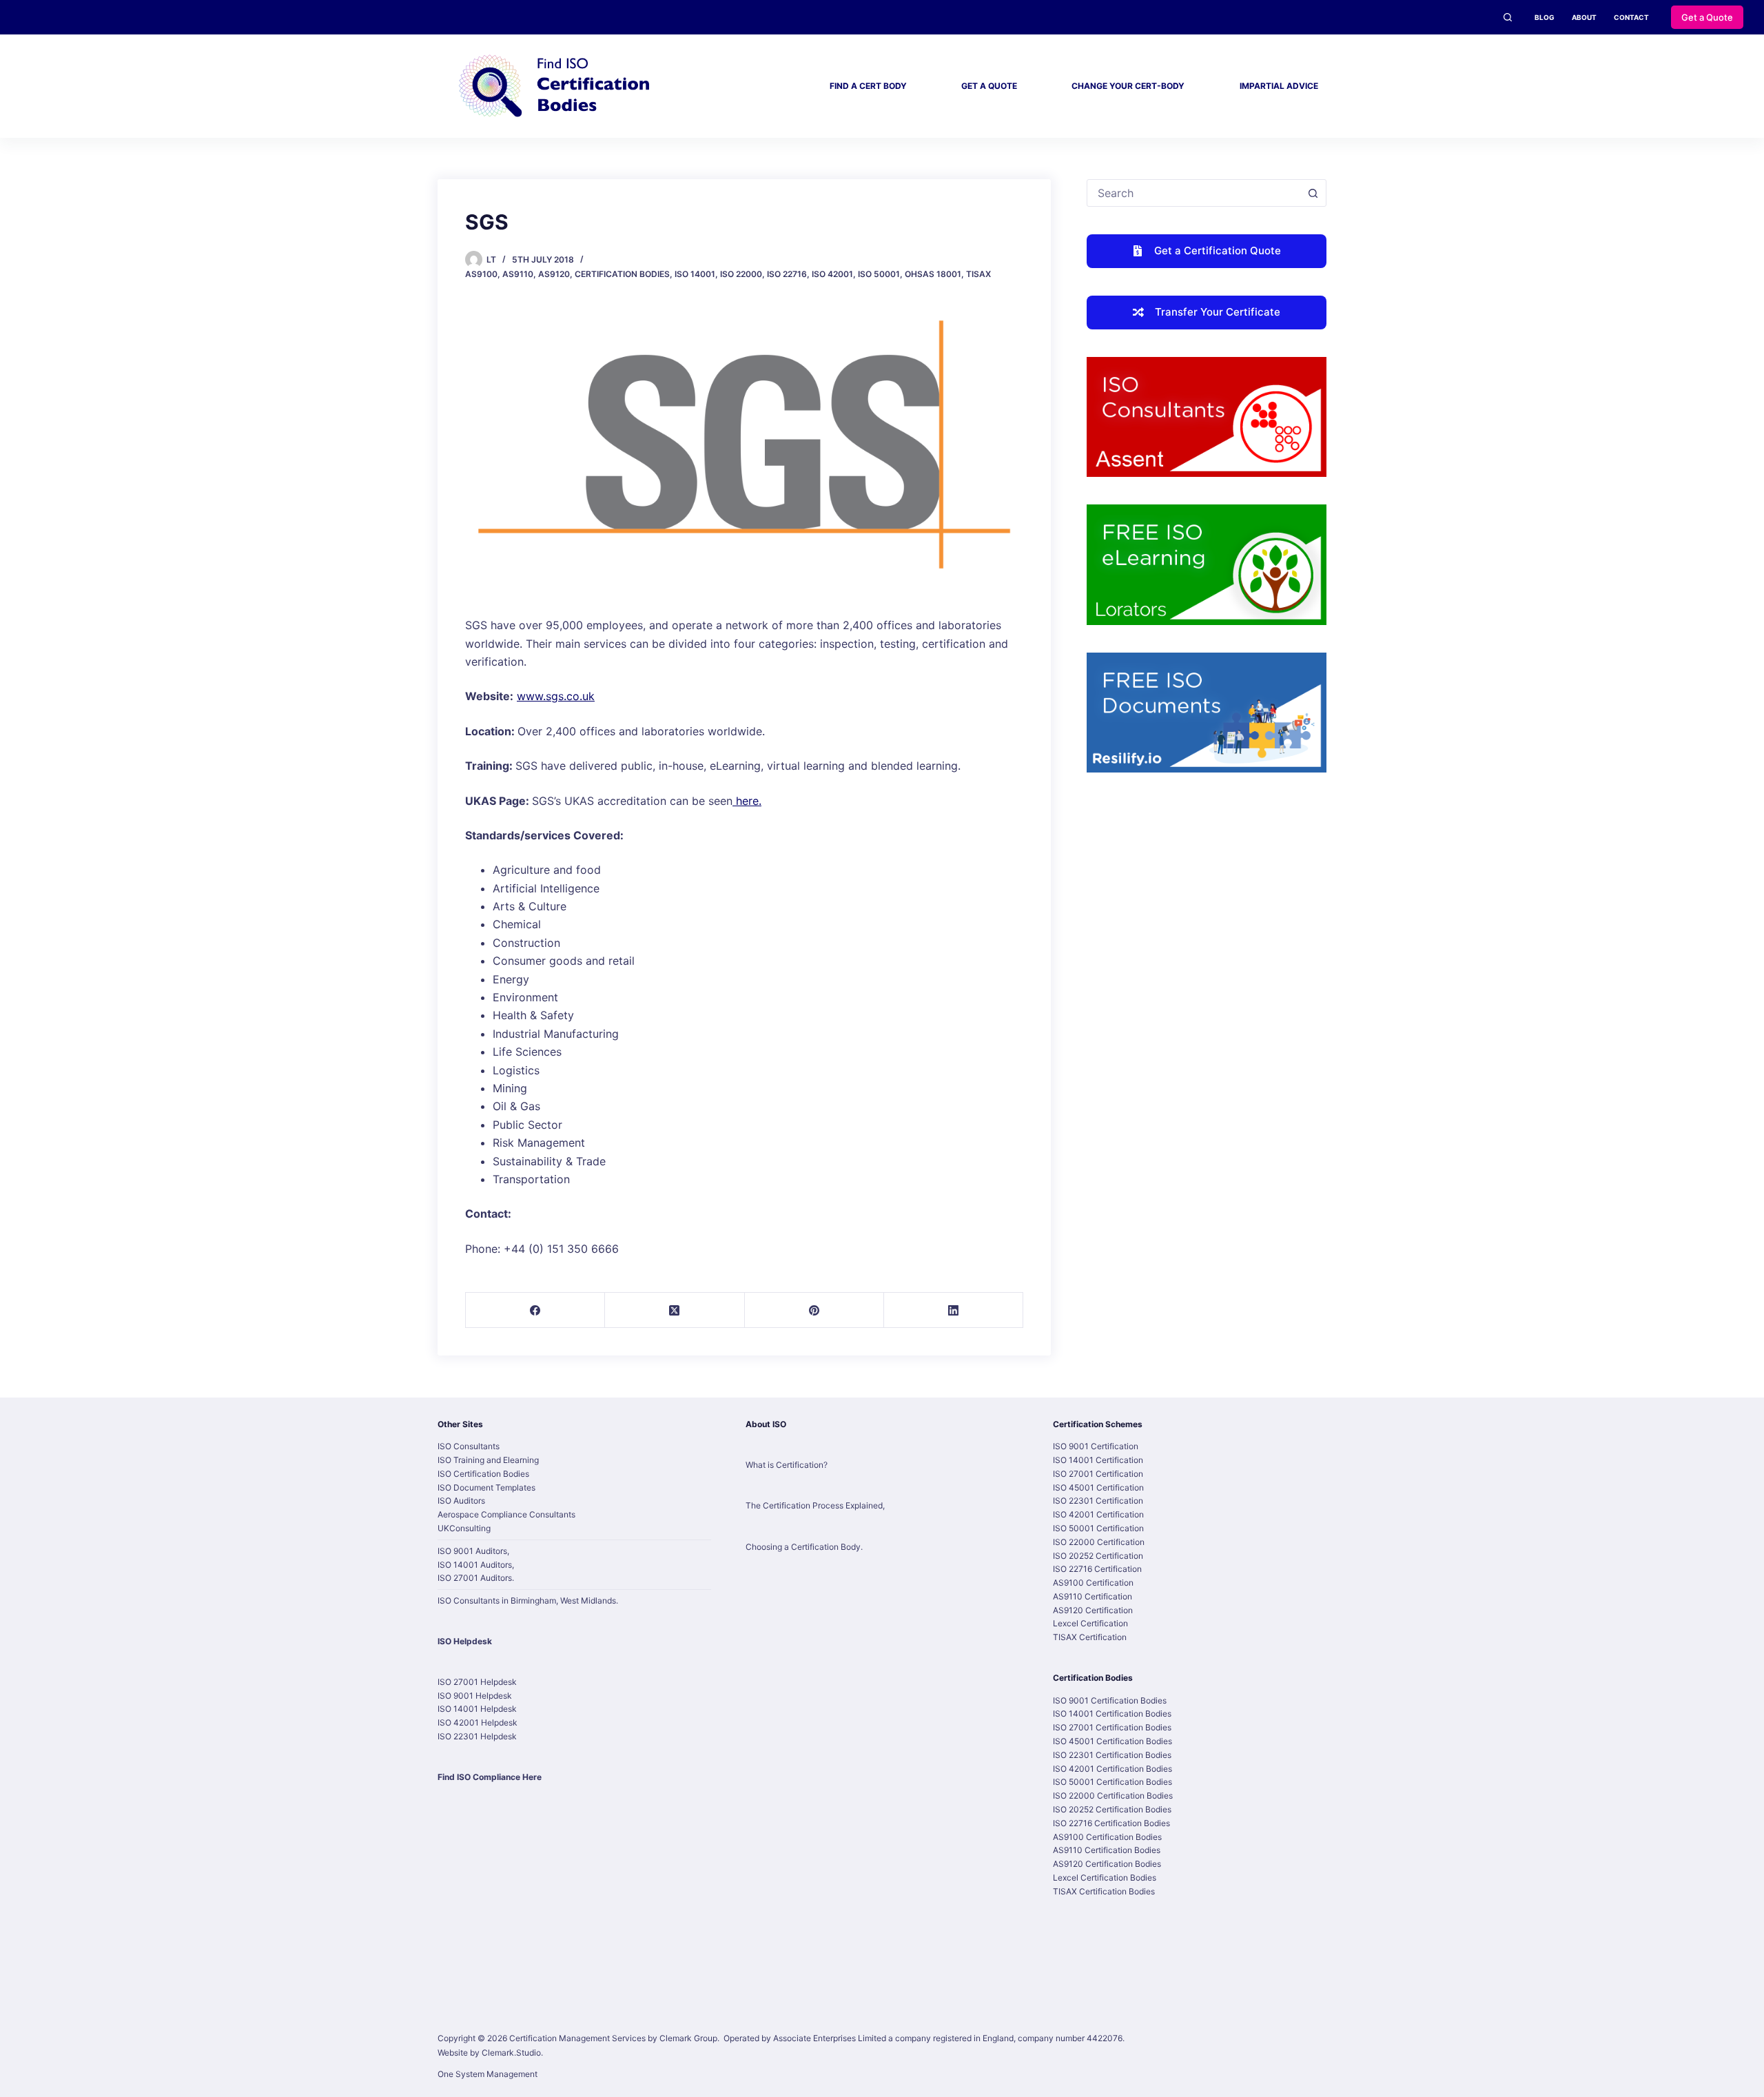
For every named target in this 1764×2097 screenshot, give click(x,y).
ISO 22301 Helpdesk (477, 1736)
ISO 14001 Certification (1098, 1460)
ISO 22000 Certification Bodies (1113, 1796)
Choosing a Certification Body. (804, 1547)
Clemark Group (688, 2038)
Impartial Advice (1279, 86)
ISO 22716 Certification (1097, 1569)
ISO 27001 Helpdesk (477, 1682)
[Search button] (1313, 193)
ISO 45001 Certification (1098, 1487)
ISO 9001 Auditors (472, 1551)
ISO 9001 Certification (1096, 1446)
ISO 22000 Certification (1099, 1542)
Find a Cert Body (868, 86)
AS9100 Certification (1093, 1583)
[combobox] (1193, 193)
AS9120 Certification (1093, 1610)
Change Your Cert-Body (1128, 86)
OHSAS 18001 (933, 274)
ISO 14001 (695, 274)
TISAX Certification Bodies (1104, 1891)
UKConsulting (464, 1528)
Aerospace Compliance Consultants (506, 1514)
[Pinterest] (814, 1310)
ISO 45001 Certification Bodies (1112, 1741)
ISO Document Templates (486, 1487)
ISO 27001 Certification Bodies (1112, 1727)
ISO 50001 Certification (1098, 1528)
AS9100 (481, 274)
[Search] (1508, 17)
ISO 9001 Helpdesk (475, 1696)
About (1584, 17)
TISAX (978, 274)
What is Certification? (787, 1465)
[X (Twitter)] (675, 1310)
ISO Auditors (461, 1501)
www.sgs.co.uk (556, 696)
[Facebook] (535, 1310)
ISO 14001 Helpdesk (477, 1709)
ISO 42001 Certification (1098, 1514)
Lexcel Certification (1090, 1623)
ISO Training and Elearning (488, 1460)
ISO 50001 (879, 274)
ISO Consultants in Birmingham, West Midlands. (528, 1600)
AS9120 (554, 274)
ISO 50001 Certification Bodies (1112, 1782)
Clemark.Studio (511, 2053)
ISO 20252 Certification (1098, 1556)
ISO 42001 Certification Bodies (1112, 1769)
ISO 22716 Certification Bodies (1111, 1823)
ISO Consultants (469, 1446)
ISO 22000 (741, 274)
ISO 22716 (787, 274)
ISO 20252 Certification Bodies (1112, 1809)
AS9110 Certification (1093, 1596)
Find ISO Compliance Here (490, 1777)
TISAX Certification (1090, 1637)
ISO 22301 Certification (1098, 1501)
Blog (1545, 17)
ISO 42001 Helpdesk (478, 1722)
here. (747, 801)
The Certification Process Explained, (815, 1505)
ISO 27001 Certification (1098, 1474)
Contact (1631, 17)
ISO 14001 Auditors (475, 1565)
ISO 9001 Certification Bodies (1110, 1700)
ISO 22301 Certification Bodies (1112, 1755)
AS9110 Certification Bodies (1107, 1850)
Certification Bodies (622, 274)
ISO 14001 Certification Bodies (1112, 1714)
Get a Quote (1707, 17)
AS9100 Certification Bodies (1107, 1837)
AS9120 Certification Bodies (1107, 1864)
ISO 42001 (832, 274)
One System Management (488, 2074)
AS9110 (518, 274)
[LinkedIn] (954, 1310)
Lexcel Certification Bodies (1105, 1878)
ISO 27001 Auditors (475, 1578)
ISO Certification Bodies (483, 1474)
